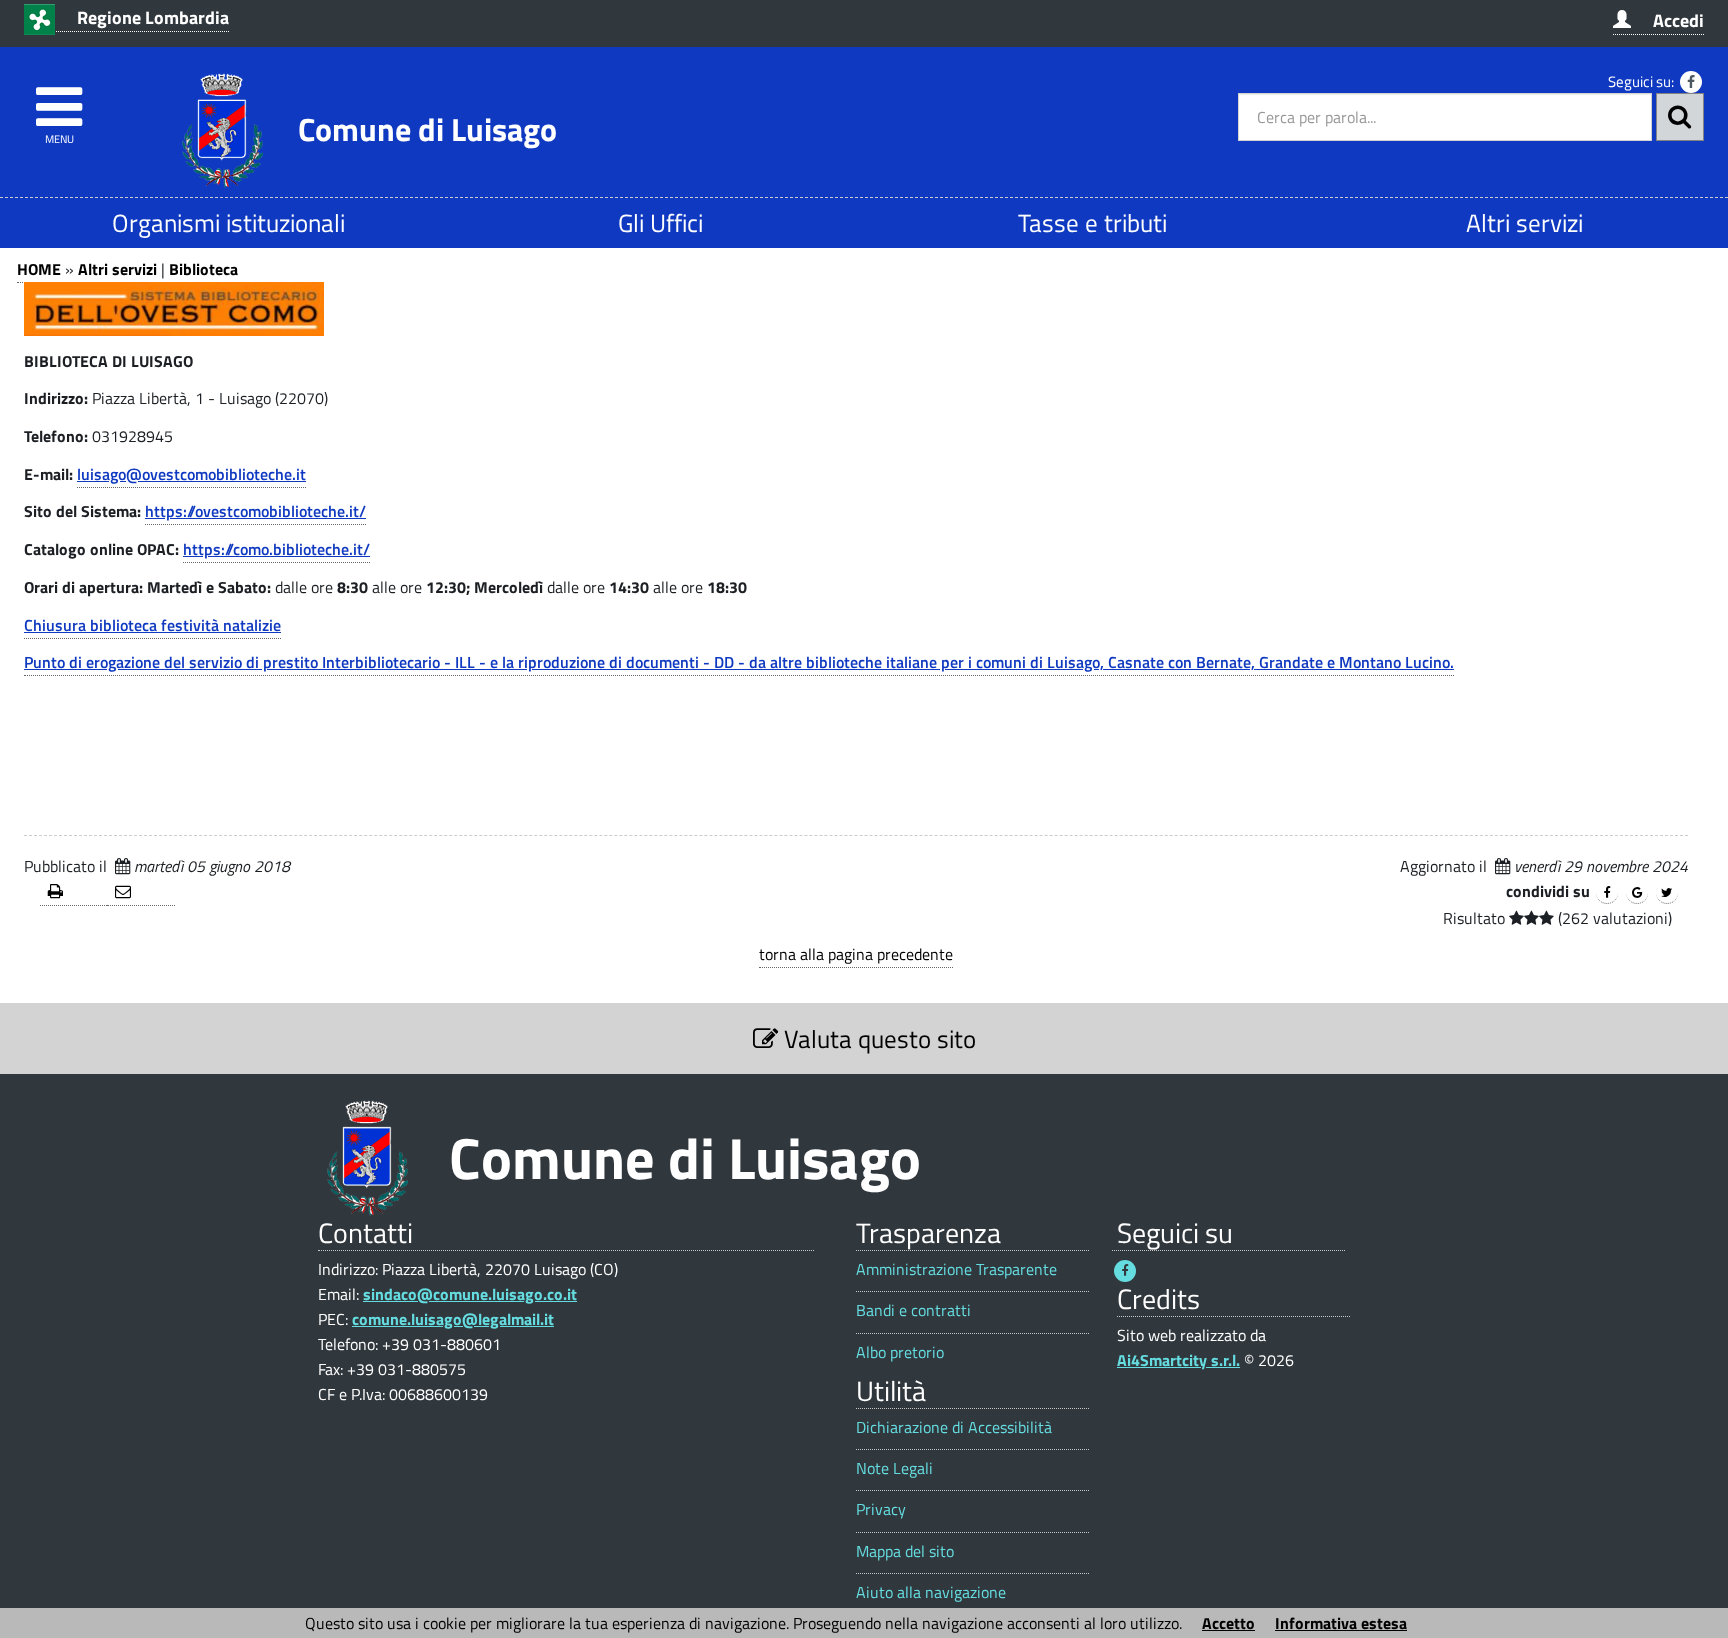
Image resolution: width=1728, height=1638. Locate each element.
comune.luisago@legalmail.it (453, 1319)
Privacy (881, 1509)
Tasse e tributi (1092, 222)
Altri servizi (1524, 222)
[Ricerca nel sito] (1680, 117)
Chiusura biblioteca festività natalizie (152, 625)
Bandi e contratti (913, 1310)
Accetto (1228, 1623)
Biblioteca (203, 269)
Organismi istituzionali (228, 222)
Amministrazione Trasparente (956, 1269)
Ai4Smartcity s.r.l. (1178, 1360)
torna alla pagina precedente (856, 954)
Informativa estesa (1341, 1623)
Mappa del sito (905, 1551)
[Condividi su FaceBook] (1607, 893)
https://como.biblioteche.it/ (276, 549)
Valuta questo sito (877, 1038)
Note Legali (894, 1468)
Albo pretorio (900, 1352)
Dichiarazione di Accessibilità (954, 1427)
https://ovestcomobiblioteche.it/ (255, 511)
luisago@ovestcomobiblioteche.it (191, 474)
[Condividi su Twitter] (1667, 893)
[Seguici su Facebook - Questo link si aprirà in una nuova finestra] (1691, 82)
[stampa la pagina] (73, 892)
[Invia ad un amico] (140, 892)
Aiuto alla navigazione (931, 1592)
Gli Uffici (660, 222)
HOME (39, 269)
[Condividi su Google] (1637, 893)
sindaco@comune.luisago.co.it (470, 1294)
